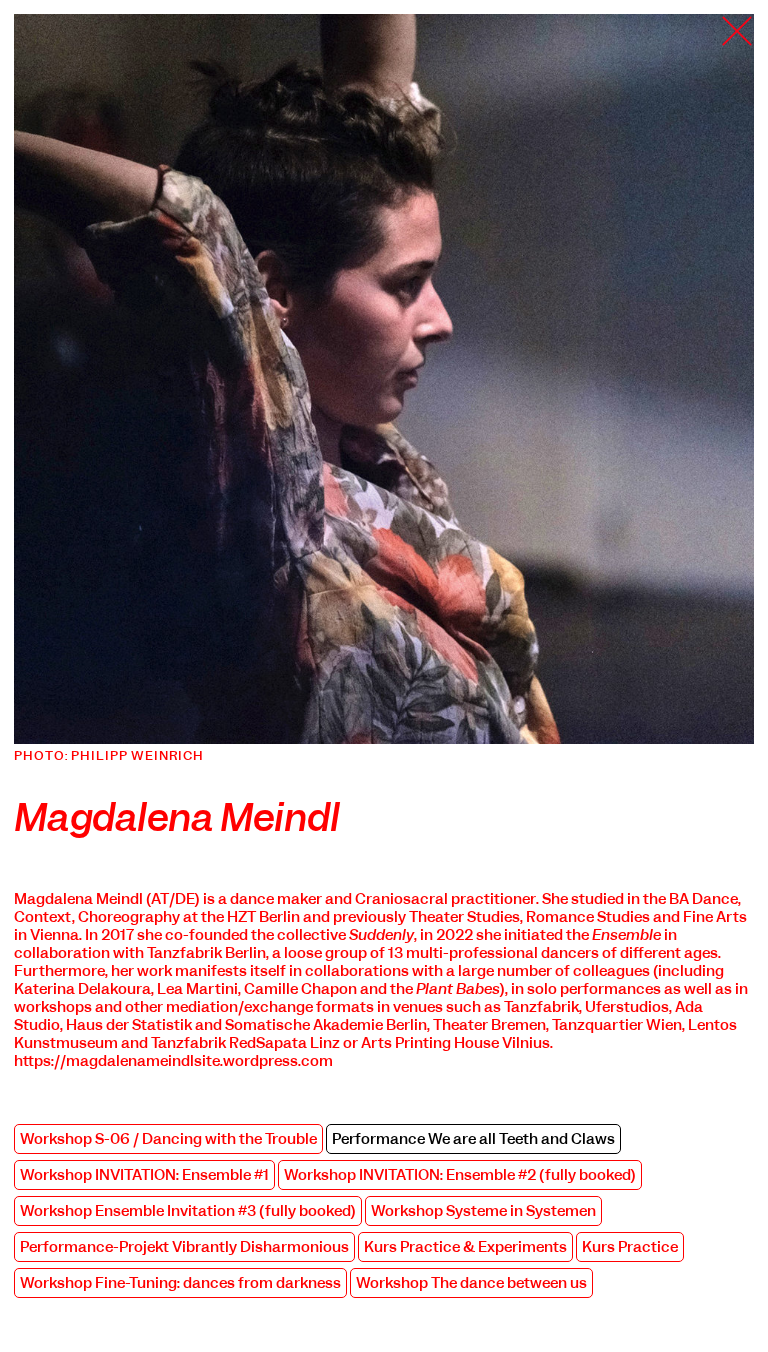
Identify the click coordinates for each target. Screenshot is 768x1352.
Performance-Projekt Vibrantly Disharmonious (184, 1247)
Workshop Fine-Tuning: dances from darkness (180, 1283)
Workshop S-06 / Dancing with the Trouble (168, 1139)
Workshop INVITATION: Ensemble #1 (144, 1175)
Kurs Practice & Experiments (465, 1247)
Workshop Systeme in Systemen (483, 1211)
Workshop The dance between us (471, 1283)
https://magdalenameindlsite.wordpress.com (173, 1061)
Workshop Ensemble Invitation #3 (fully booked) (188, 1211)
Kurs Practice (630, 1247)
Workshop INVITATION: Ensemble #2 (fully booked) (460, 1175)
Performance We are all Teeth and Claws (473, 1139)
